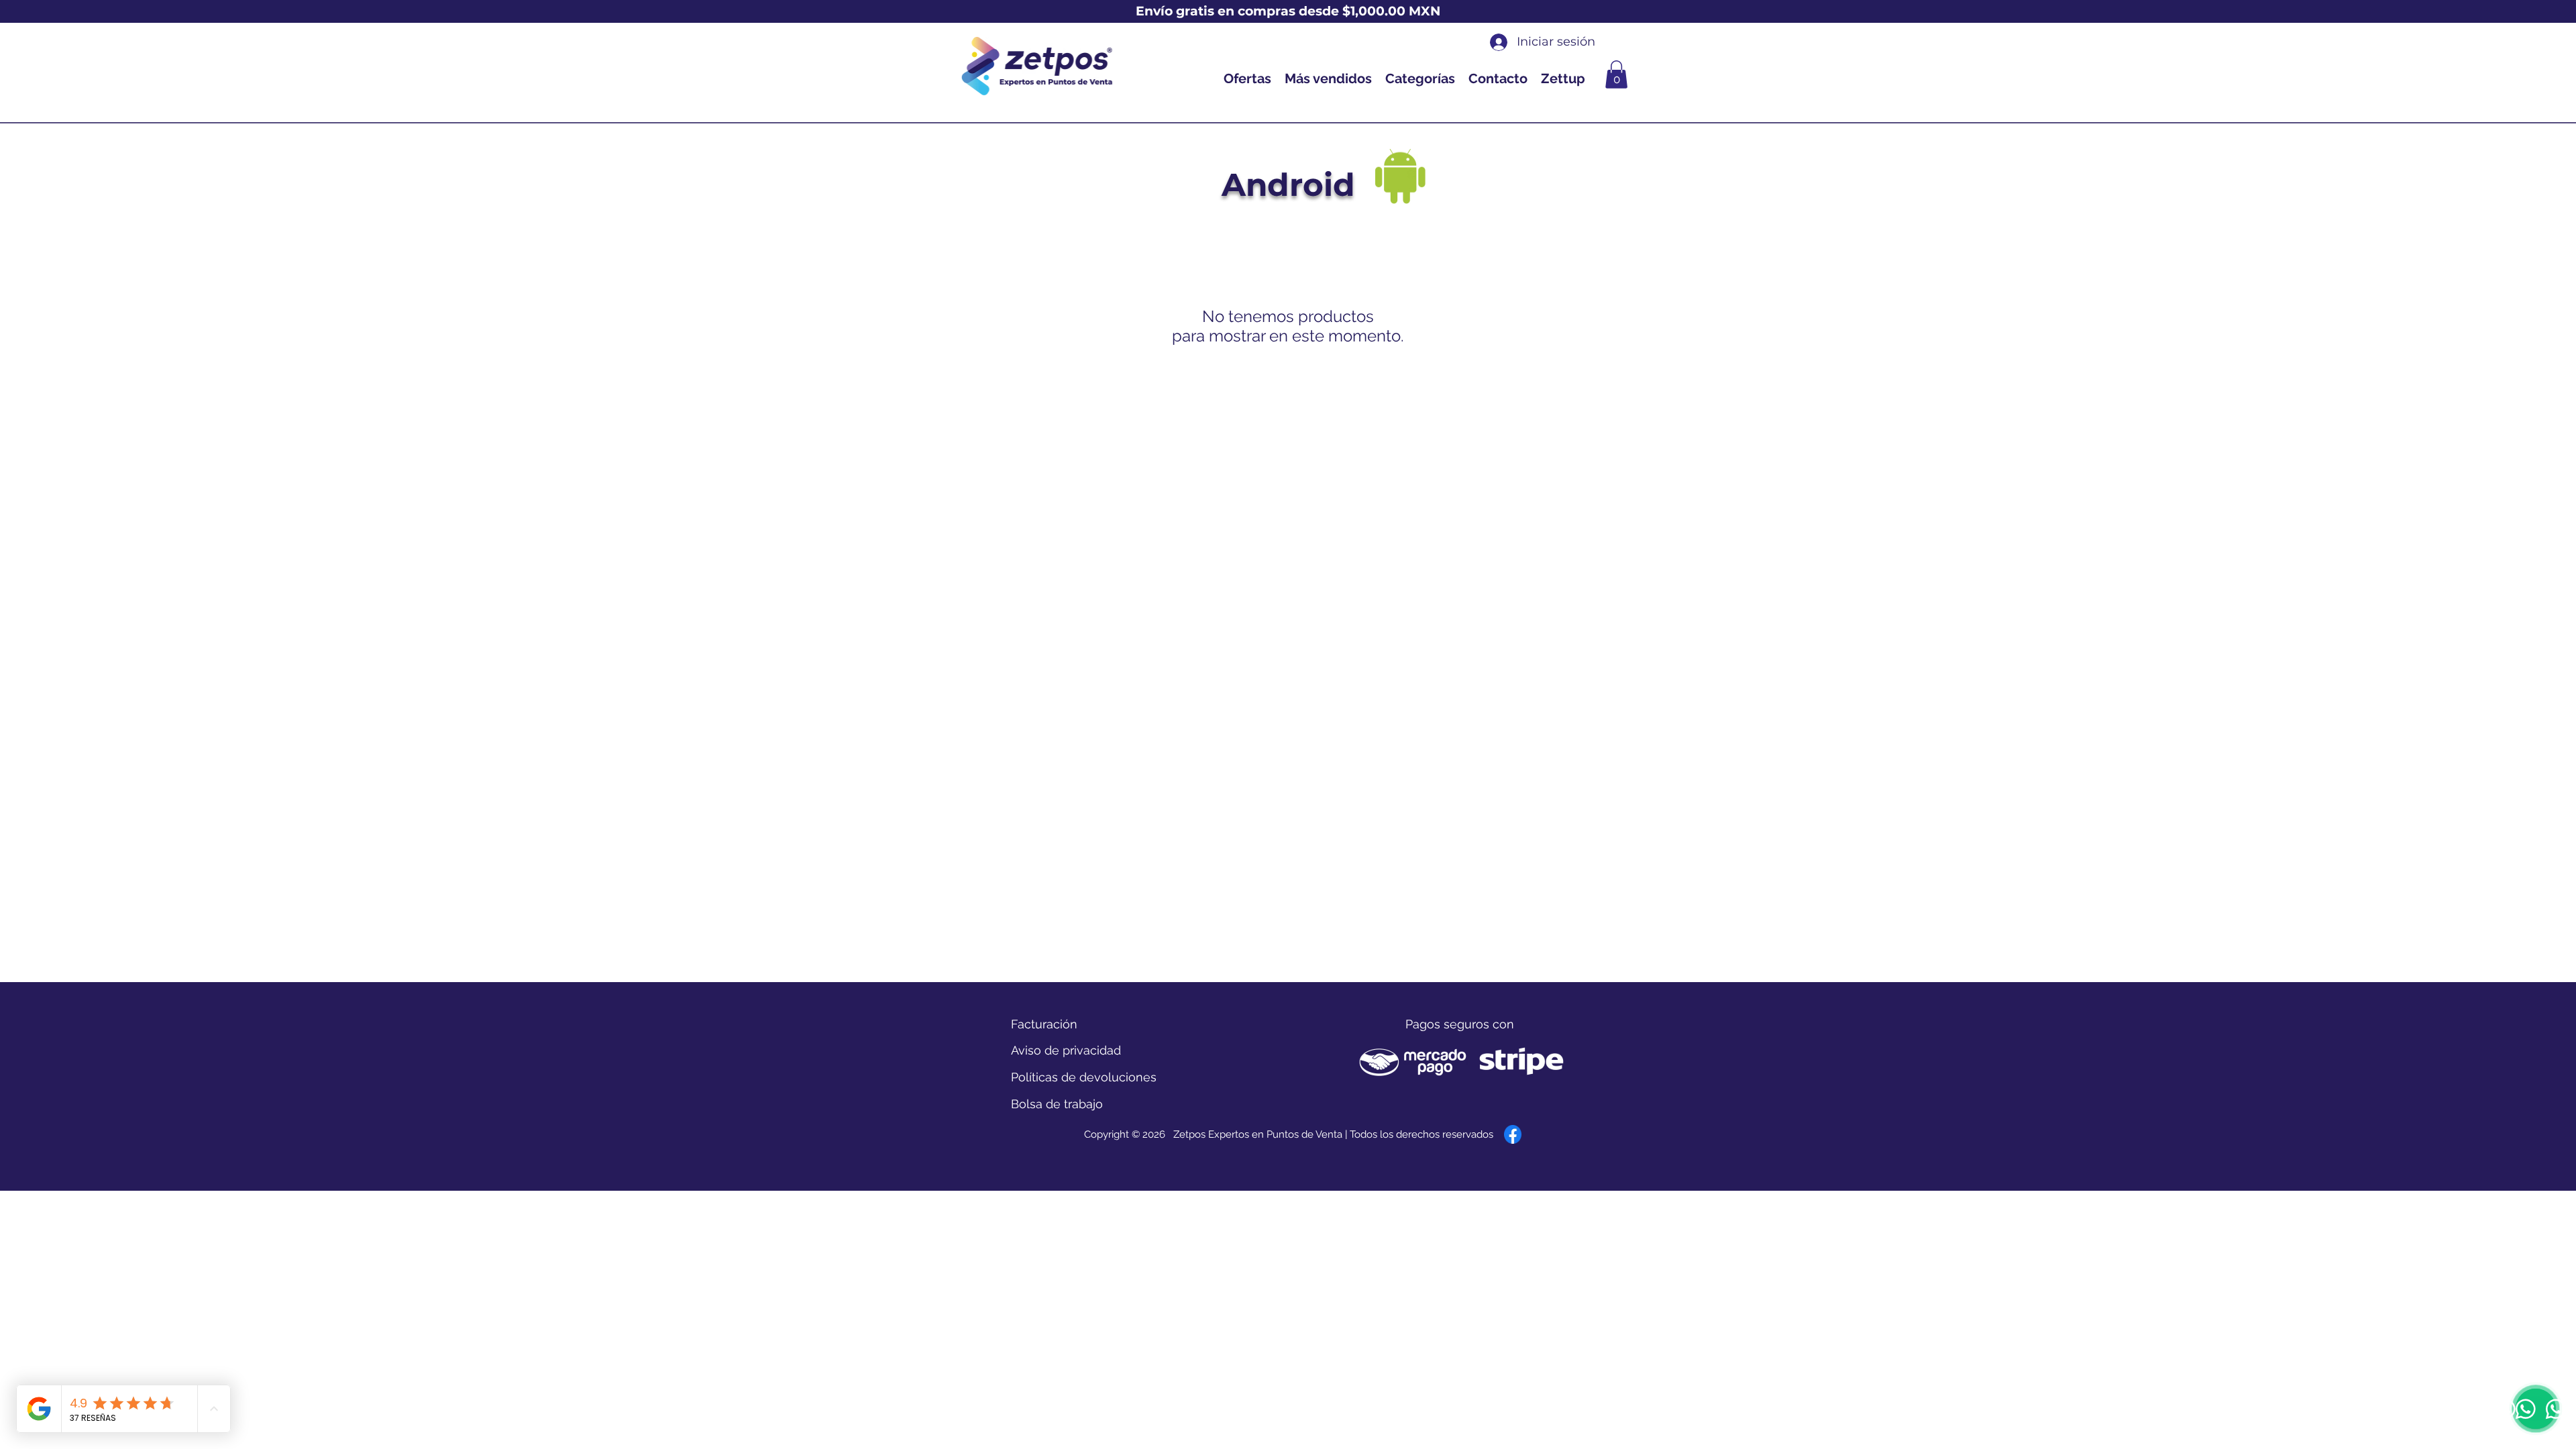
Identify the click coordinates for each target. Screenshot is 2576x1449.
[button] (1616, 74)
